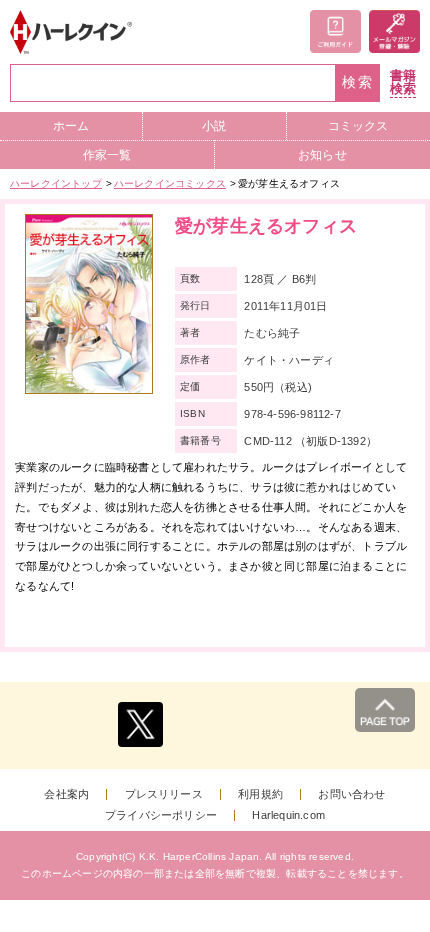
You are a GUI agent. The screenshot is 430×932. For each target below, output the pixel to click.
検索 (358, 82)
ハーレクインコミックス (170, 183)
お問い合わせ (351, 794)
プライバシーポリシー (161, 815)
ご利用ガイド (335, 31)
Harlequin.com (288, 815)
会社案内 (66, 794)
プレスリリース (164, 794)
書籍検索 (403, 82)
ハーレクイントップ (56, 183)
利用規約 (260, 794)
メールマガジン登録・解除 (394, 31)
